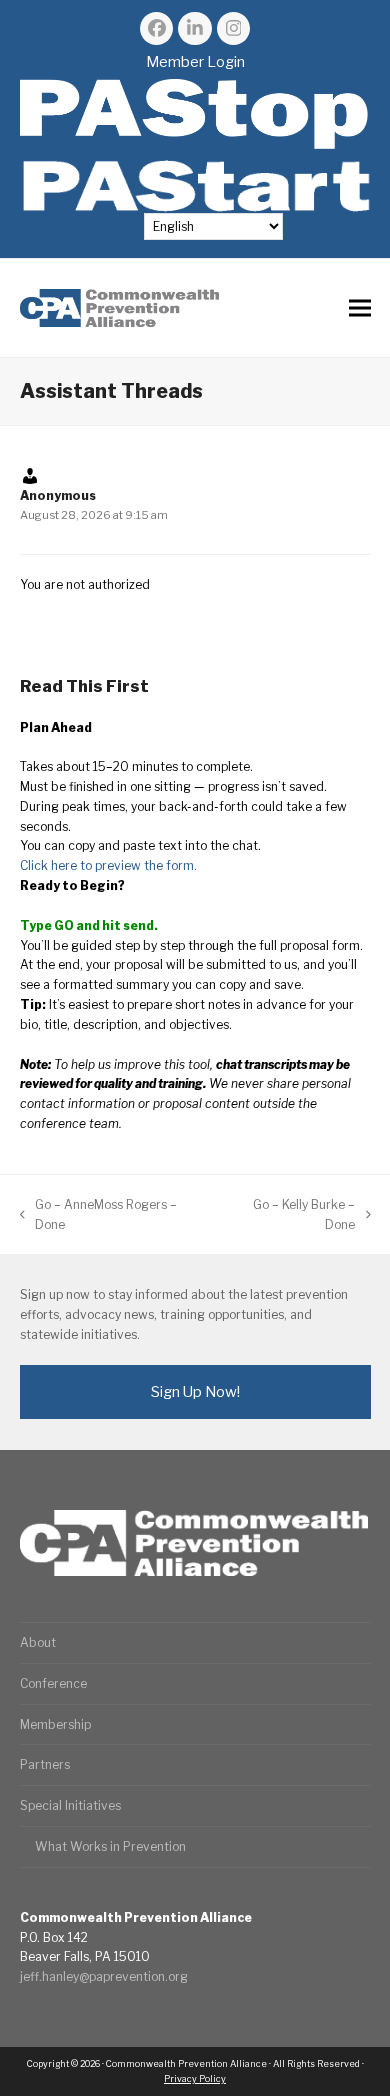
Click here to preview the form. (108, 865)
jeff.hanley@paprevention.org (104, 1976)
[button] (360, 308)
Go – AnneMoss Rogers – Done (99, 1216)
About (38, 1642)
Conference (53, 1683)
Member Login (195, 62)
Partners (45, 1764)
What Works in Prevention (110, 1846)
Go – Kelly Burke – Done (289, 1216)
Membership (55, 1724)
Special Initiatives (70, 1805)
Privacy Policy (195, 2078)
